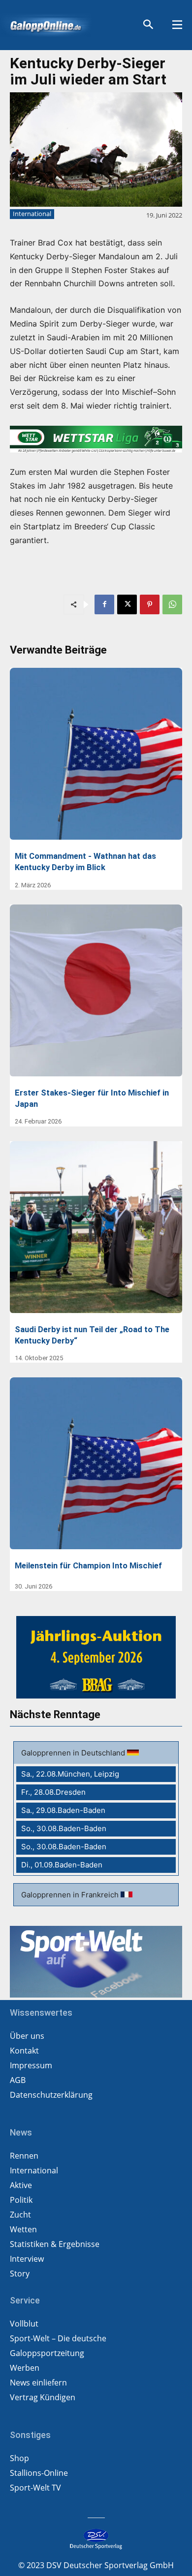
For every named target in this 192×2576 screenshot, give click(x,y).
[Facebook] (104, 604)
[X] (127, 604)
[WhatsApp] (172, 604)
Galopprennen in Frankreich (71, 1895)
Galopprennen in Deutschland (74, 1753)
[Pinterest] (150, 604)
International (32, 214)
